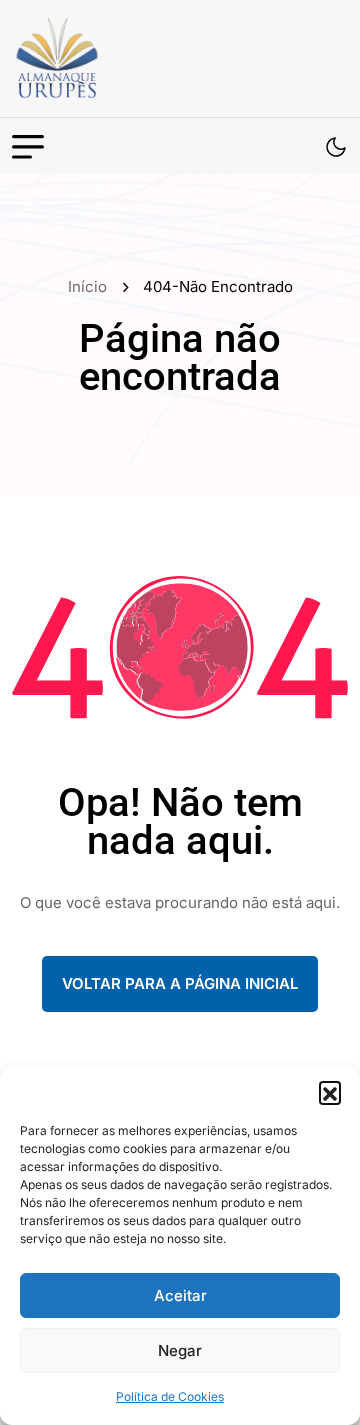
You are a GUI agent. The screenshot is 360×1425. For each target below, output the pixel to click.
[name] (102, 58)
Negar (180, 1350)
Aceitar (180, 1295)
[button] (330, 1092)
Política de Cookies (170, 1396)
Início (91, 286)
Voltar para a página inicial (180, 983)
